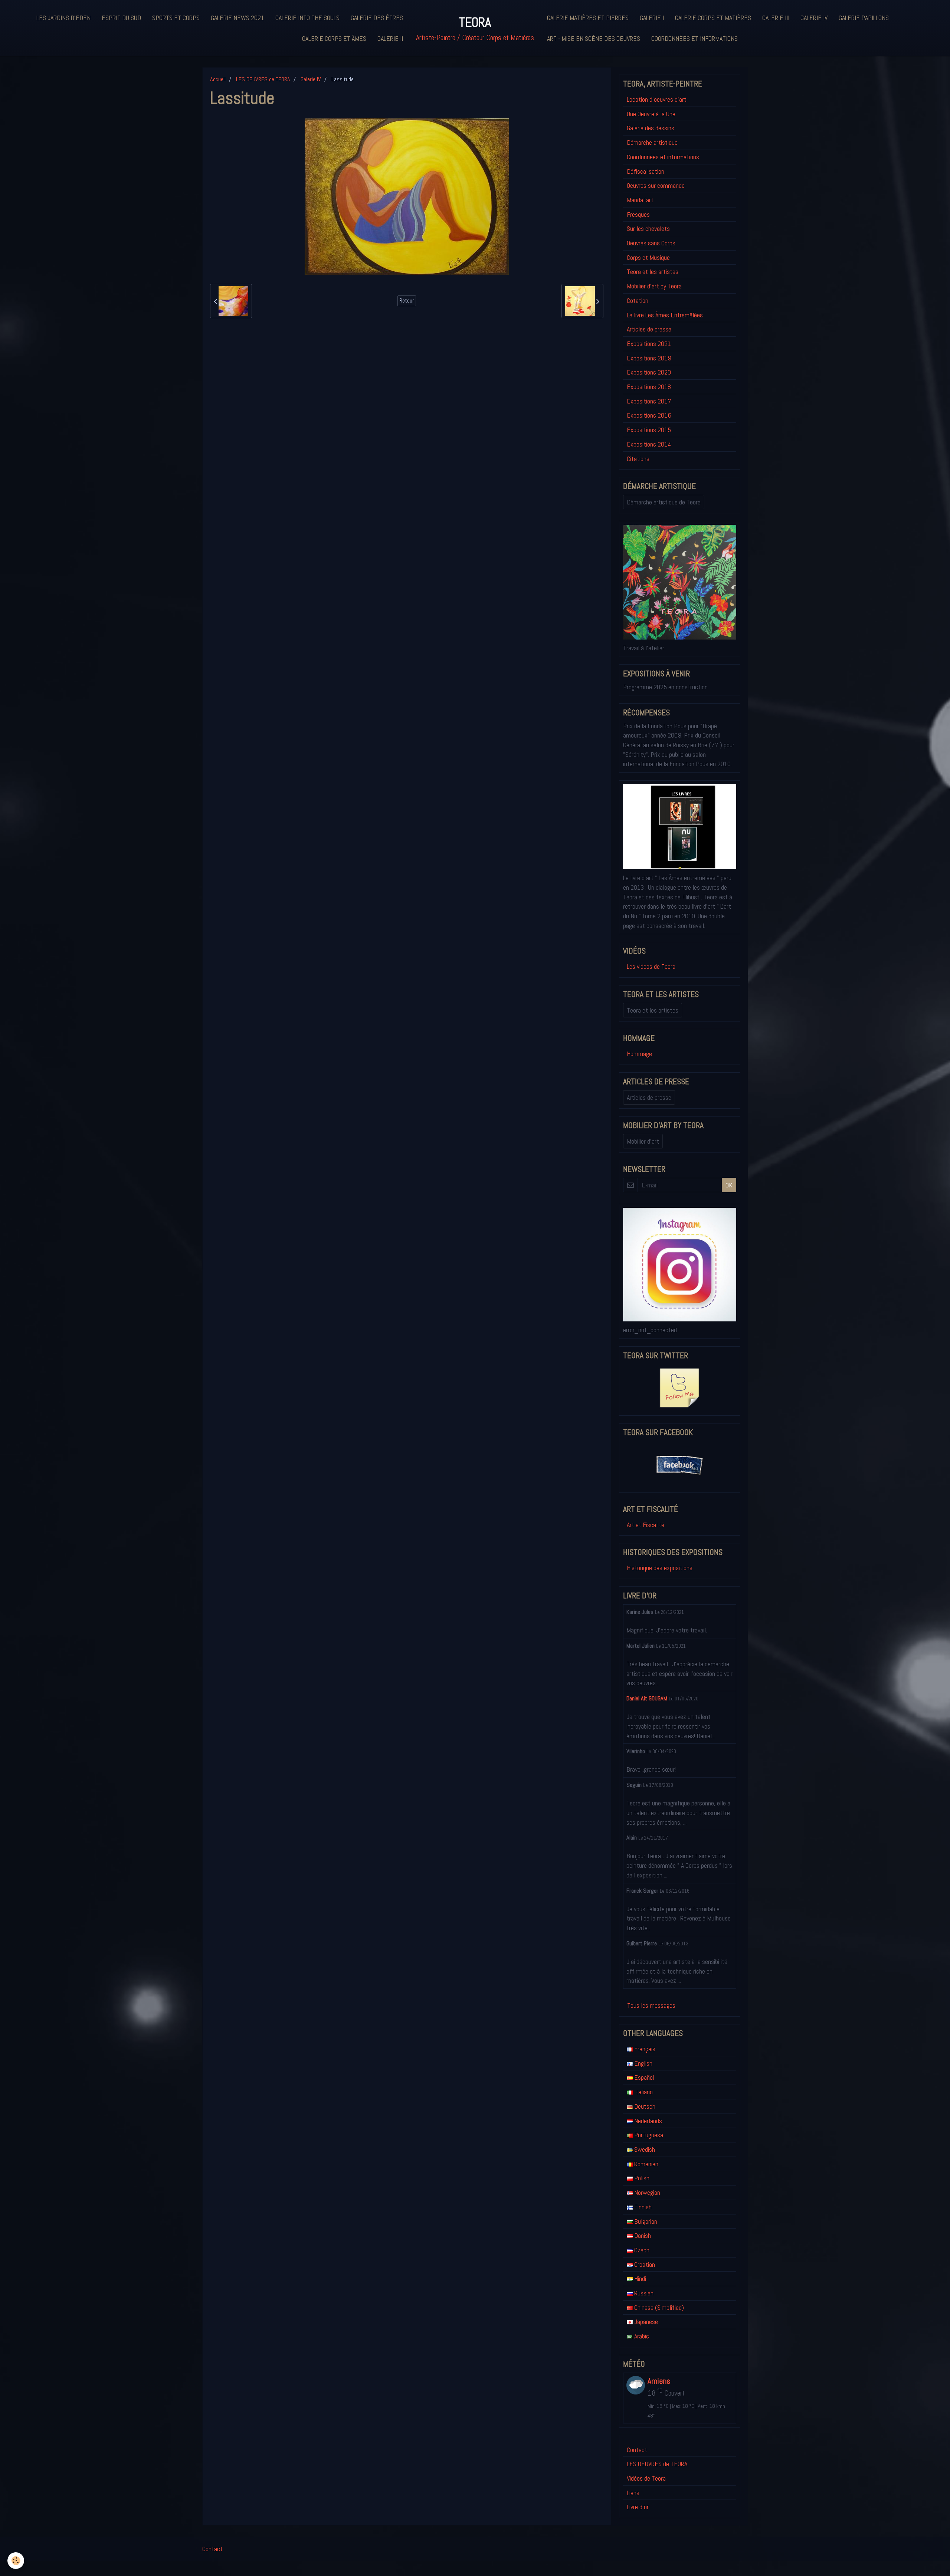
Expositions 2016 (649, 415)
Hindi (639, 2278)
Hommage (639, 1054)
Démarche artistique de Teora (664, 502)
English (643, 2063)
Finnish (642, 2207)
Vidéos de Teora (646, 2478)
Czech (641, 2250)
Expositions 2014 (649, 444)
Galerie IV (814, 18)
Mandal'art (640, 200)
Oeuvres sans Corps (651, 243)
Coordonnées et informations (695, 38)
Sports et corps (176, 18)
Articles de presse (649, 329)
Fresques (638, 214)
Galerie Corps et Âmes (334, 38)
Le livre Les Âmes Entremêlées (665, 315)
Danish (642, 2235)
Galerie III (776, 18)
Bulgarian (645, 2221)
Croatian (644, 2264)
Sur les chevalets (648, 228)
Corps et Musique (648, 257)
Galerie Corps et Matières (713, 18)
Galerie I (652, 18)
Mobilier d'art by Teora (654, 286)
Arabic (641, 2336)
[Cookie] (16, 2561)
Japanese (645, 2322)
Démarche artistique (652, 142)
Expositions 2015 (649, 430)
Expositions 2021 (649, 344)
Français (644, 2049)
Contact (637, 2450)
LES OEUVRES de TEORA (263, 79)
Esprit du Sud (121, 18)
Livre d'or (638, 2507)
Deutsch (644, 2106)
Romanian (646, 2164)
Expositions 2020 (649, 372)
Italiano (643, 2092)
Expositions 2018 (649, 387)
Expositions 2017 (649, 401)
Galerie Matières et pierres (588, 18)
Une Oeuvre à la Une (651, 114)
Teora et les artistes (653, 272)
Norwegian (646, 2192)
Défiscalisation (646, 171)
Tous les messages (651, 2005)
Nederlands (647, 2121)
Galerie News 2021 (237, 18)
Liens (633, 2493)
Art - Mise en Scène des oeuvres (594, 38)
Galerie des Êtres (377, 18)
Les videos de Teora (651, 966)
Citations (638, 459)
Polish (641, 2178)
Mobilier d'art (643, 1141)
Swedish (644, 2149)
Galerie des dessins (651, 128)
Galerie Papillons (864, 18)
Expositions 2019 (649, 358)
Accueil (218, 79)
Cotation (638, 300)
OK (729, 1185)
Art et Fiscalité (646, 1525)
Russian (643, 2293)
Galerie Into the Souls (307, 18)
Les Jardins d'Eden (63, 18)
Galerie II (390, 38)
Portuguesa (648, 2135)
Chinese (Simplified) (658, 2307)
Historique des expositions (660, 1568)
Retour (407, 301)
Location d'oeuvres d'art (657, 99)
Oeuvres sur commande (656, 185)
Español (643, 2077)
